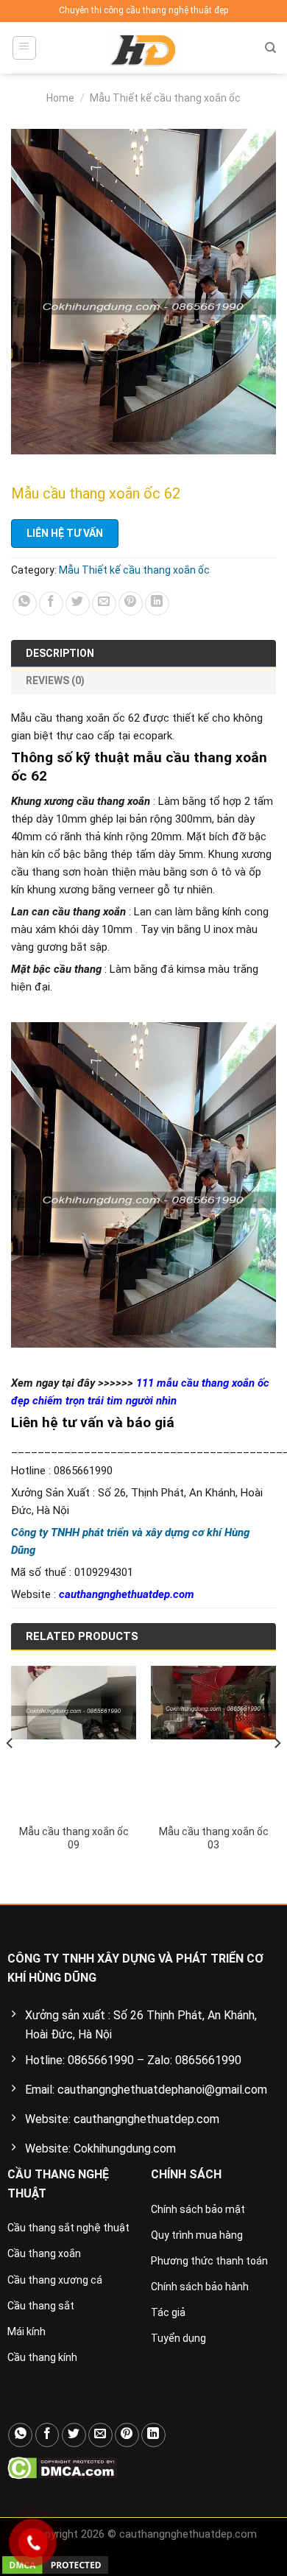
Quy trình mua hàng (197, 2235)
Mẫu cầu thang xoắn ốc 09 (74, 1838)
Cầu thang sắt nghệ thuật (68, 2228)
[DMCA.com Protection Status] (62, 2467)
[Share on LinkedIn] (157, 603)
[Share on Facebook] (51, 603)
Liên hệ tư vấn (65, 533)
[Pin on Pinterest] (131, 603)
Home (60, 98)
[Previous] (10, 1772)
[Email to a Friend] (104, 603)
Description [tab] (60, 653)
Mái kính (26, 2332)
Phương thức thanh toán (209, 2261)
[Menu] (25, 48)
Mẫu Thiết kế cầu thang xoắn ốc (165, 98)
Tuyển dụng (178, 2338)
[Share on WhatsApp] (25, 603)
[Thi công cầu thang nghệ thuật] (143, 48)
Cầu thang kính (42, 2357)
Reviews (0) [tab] (55, 680)
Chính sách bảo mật (198, 2209)
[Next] (277, 1772)
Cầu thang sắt (41, 2306)
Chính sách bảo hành (200, 2287)
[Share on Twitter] (78, 603)
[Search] (270, 48)
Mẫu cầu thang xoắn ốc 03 (214, 1838)
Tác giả (168, 2312)
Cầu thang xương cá (55, 2280)
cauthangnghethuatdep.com (127, 1594)
